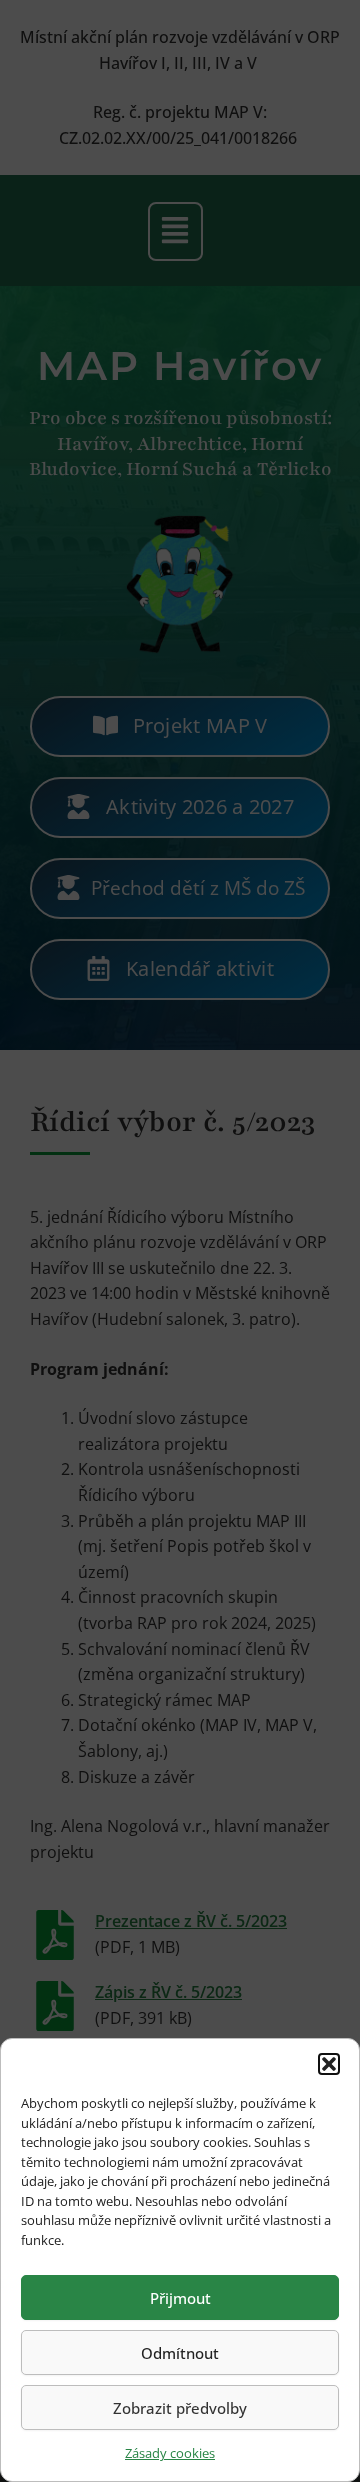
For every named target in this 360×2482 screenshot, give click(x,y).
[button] (329, 2064)
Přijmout (180, 2298)
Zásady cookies (170, 2453)
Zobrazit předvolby (180, 2408)
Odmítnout (180, 2353)
